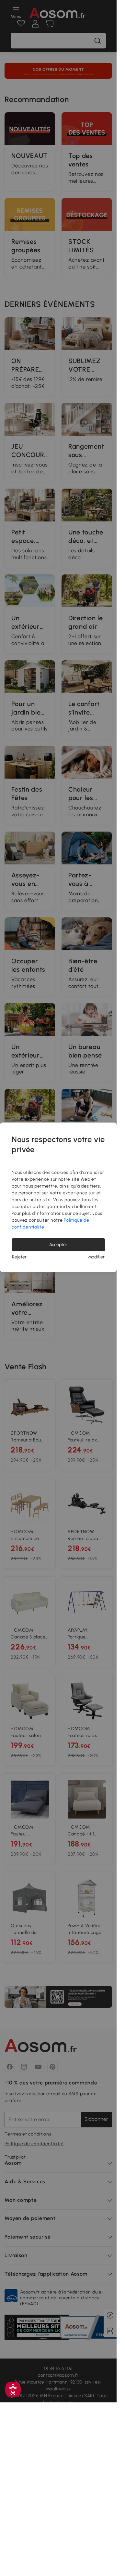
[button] (13, 2389)
